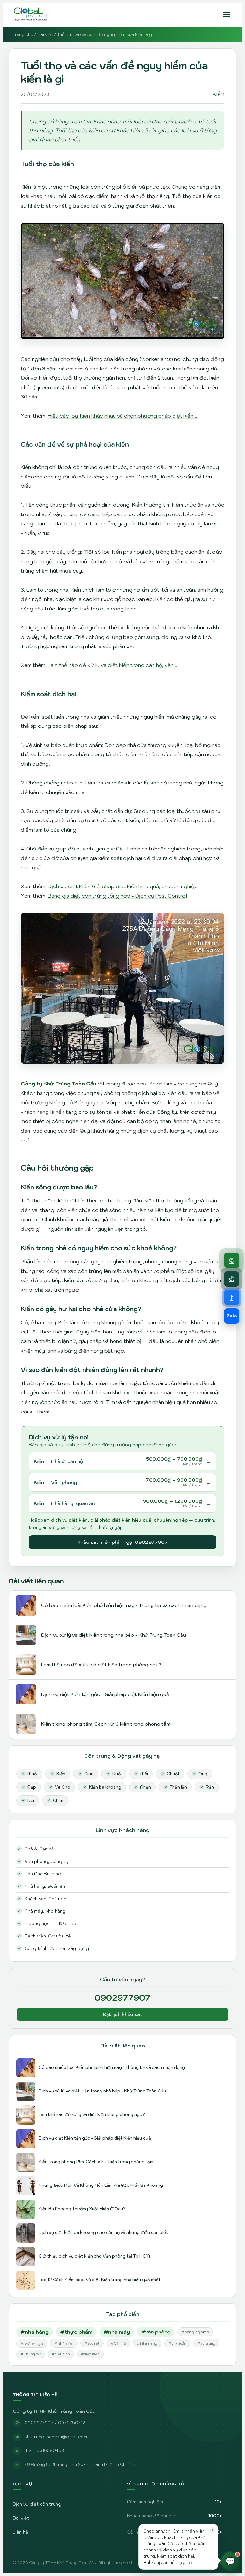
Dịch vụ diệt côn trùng (37, 2504)
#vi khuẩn (177, 2343)
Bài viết (45, 35)
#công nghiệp (195, 2332)
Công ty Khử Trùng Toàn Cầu (59, 1084)
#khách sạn (32, 2343)
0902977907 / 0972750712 (55, 2423)
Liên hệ (21, 2532)
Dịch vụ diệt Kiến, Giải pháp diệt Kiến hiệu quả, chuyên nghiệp (123, 886)
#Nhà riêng (147, 2343)
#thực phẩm (76, 2332)
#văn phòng (156, 2332)
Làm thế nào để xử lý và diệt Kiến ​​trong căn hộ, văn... (113, 665)
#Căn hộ (118, 2343)
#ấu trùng (206, 2343)
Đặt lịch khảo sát (122, 2014)
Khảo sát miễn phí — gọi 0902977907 (122, 1542)
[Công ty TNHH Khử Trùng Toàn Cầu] (30, 15)
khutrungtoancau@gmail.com (56, 2437)
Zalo (232, 1316)
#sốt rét (92, 2343)
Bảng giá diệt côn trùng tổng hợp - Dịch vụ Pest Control (117, 896)
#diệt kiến (90, 2354)
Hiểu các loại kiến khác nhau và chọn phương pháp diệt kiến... (122, 416)
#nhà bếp (64, 2343)
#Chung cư (30, 2354)
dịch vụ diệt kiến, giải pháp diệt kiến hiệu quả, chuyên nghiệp (119, 1520)
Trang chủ (23, 35)
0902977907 (122, 1997)
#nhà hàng (35, 2332)
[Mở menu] (226, 15)
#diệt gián (61, 2354)
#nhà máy (117, 2332)
